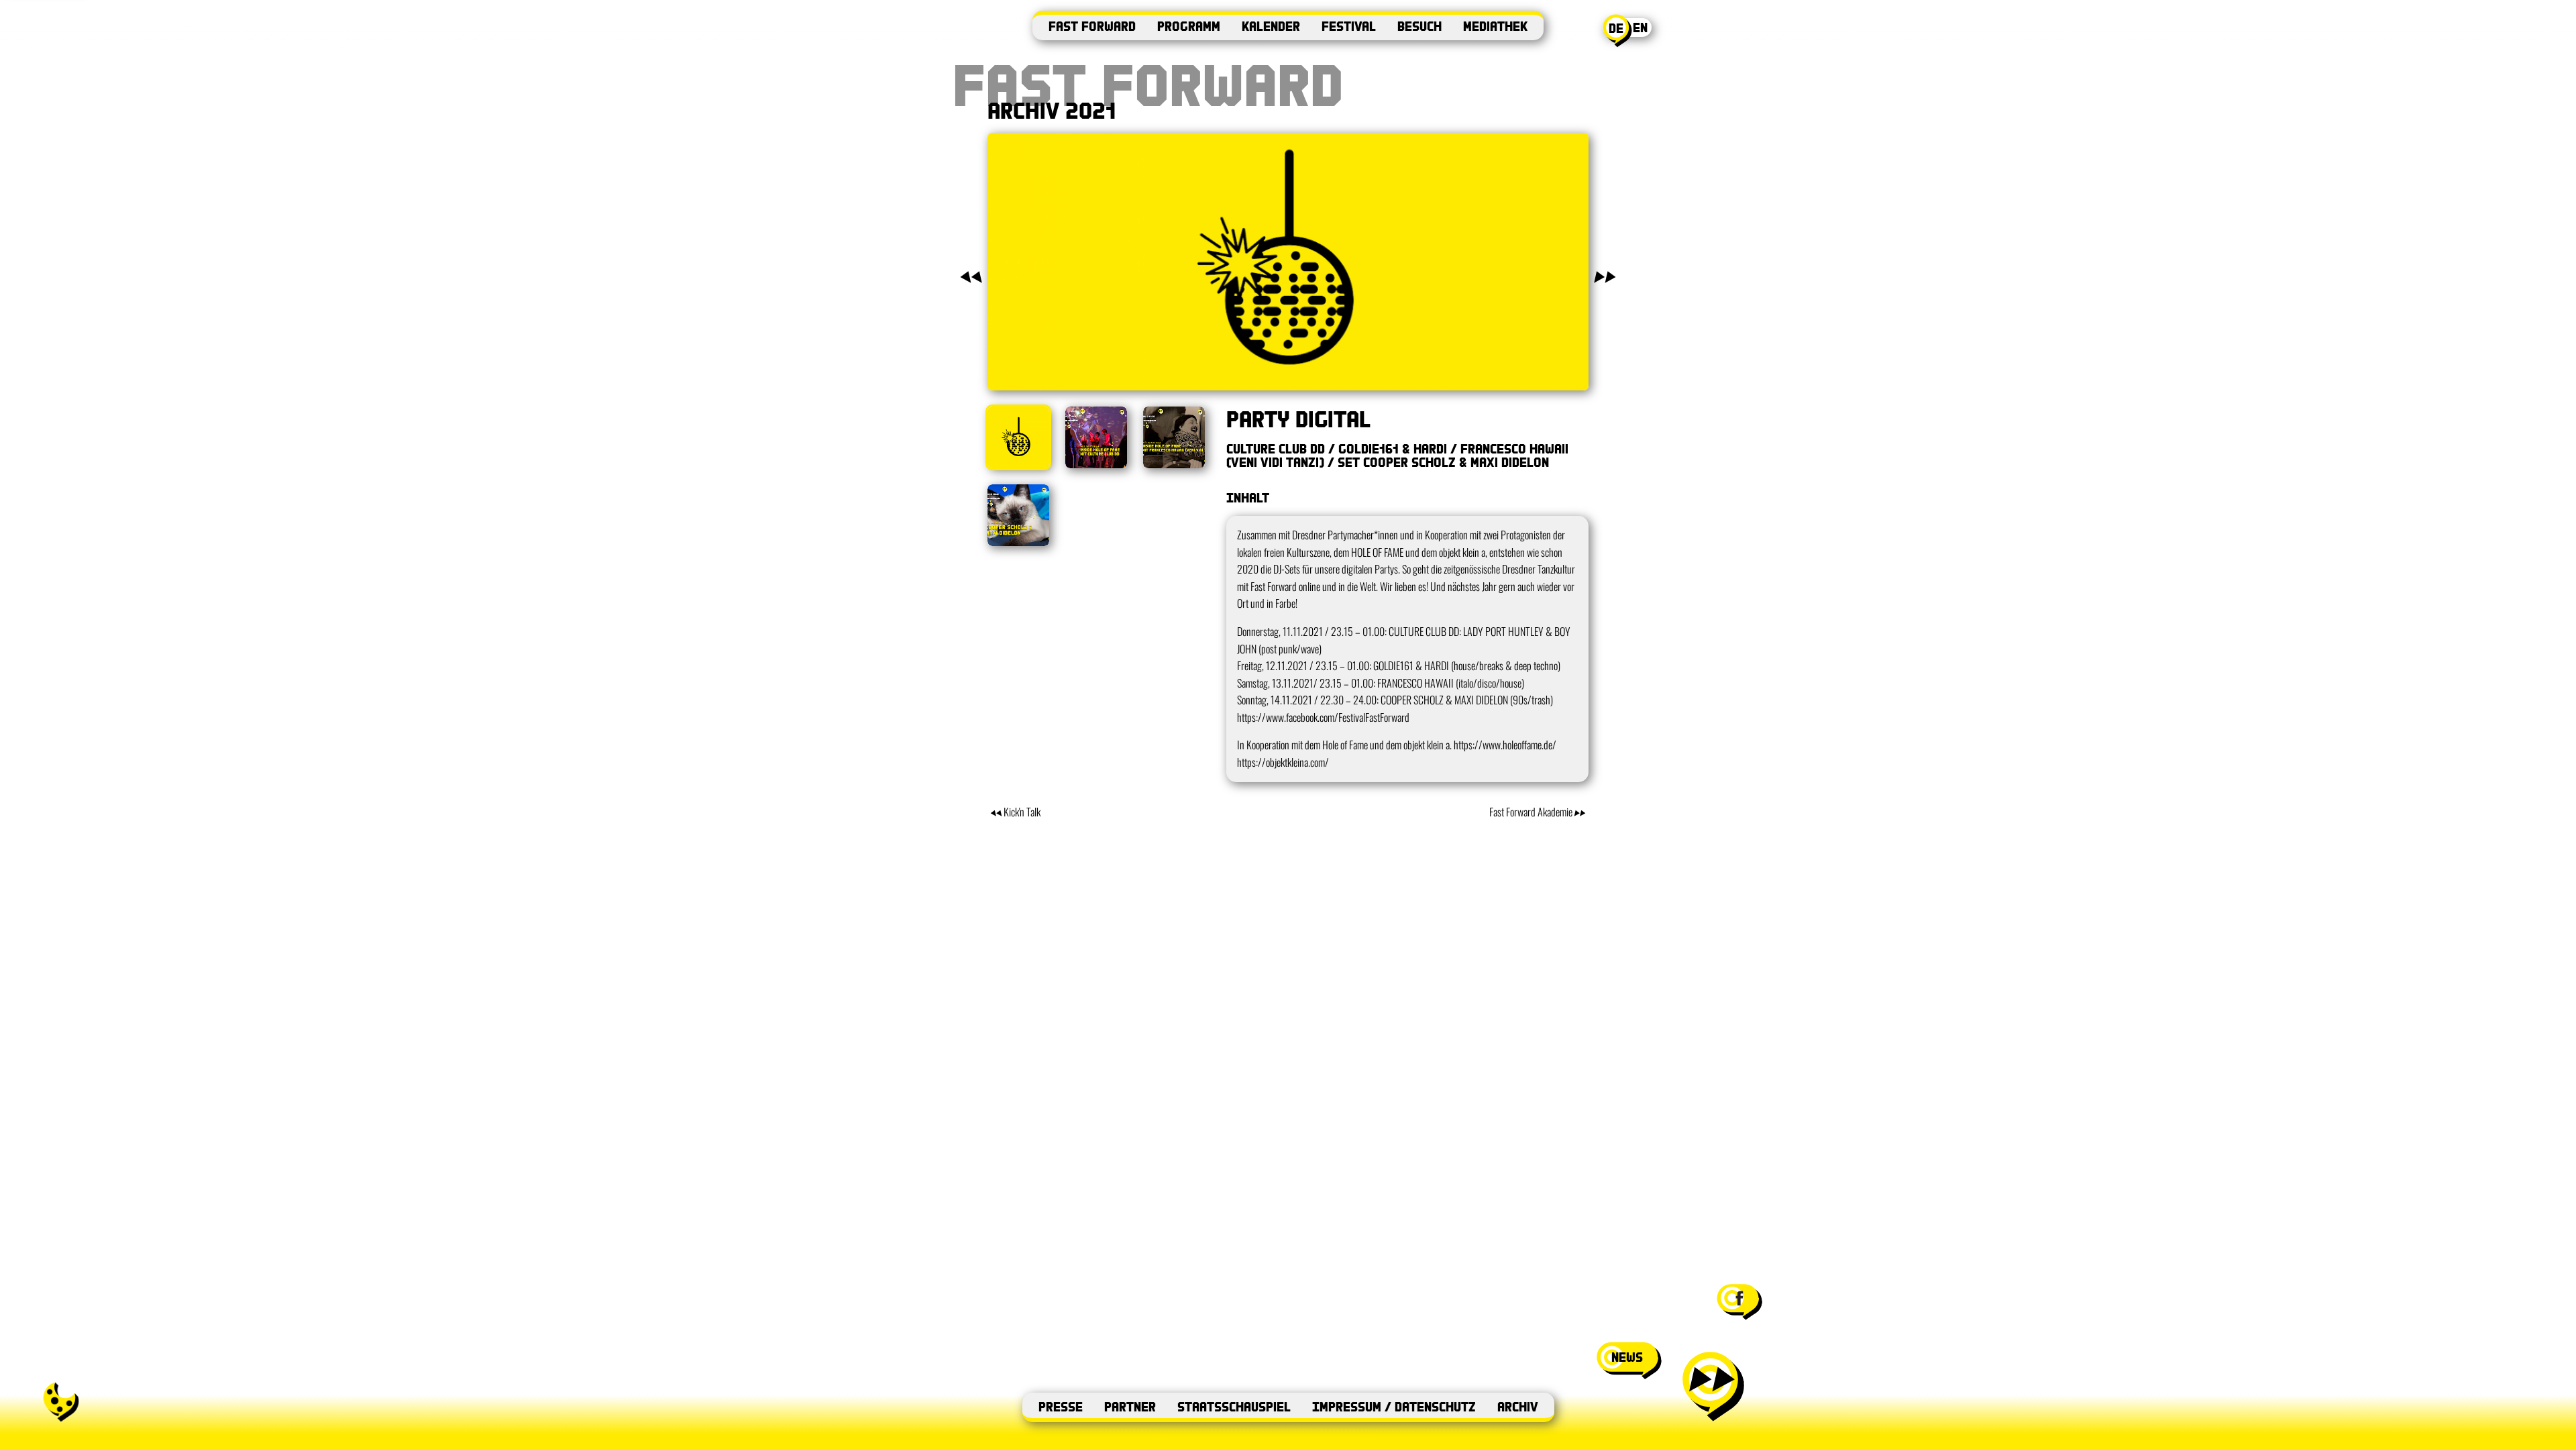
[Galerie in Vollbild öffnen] (1288, 262)
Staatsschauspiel (1234, 1406)
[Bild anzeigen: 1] (1018, 437)
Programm (1189, 26)
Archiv (1518, 1406)
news (1627, 1357)
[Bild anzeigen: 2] (1096, 437)
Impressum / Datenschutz (1394, 1406)
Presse (1061, 1406)
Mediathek (1495, 26)
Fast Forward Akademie (1531, 812)
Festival (1349, 26)
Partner (1130, 1406)
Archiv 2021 (1052, 110)
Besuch (1419, 26)
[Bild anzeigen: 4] (1018, 515)
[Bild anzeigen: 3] (1174, 437)
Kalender (1271, 26)
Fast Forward (1092, 26)
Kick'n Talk (1022, 812)
